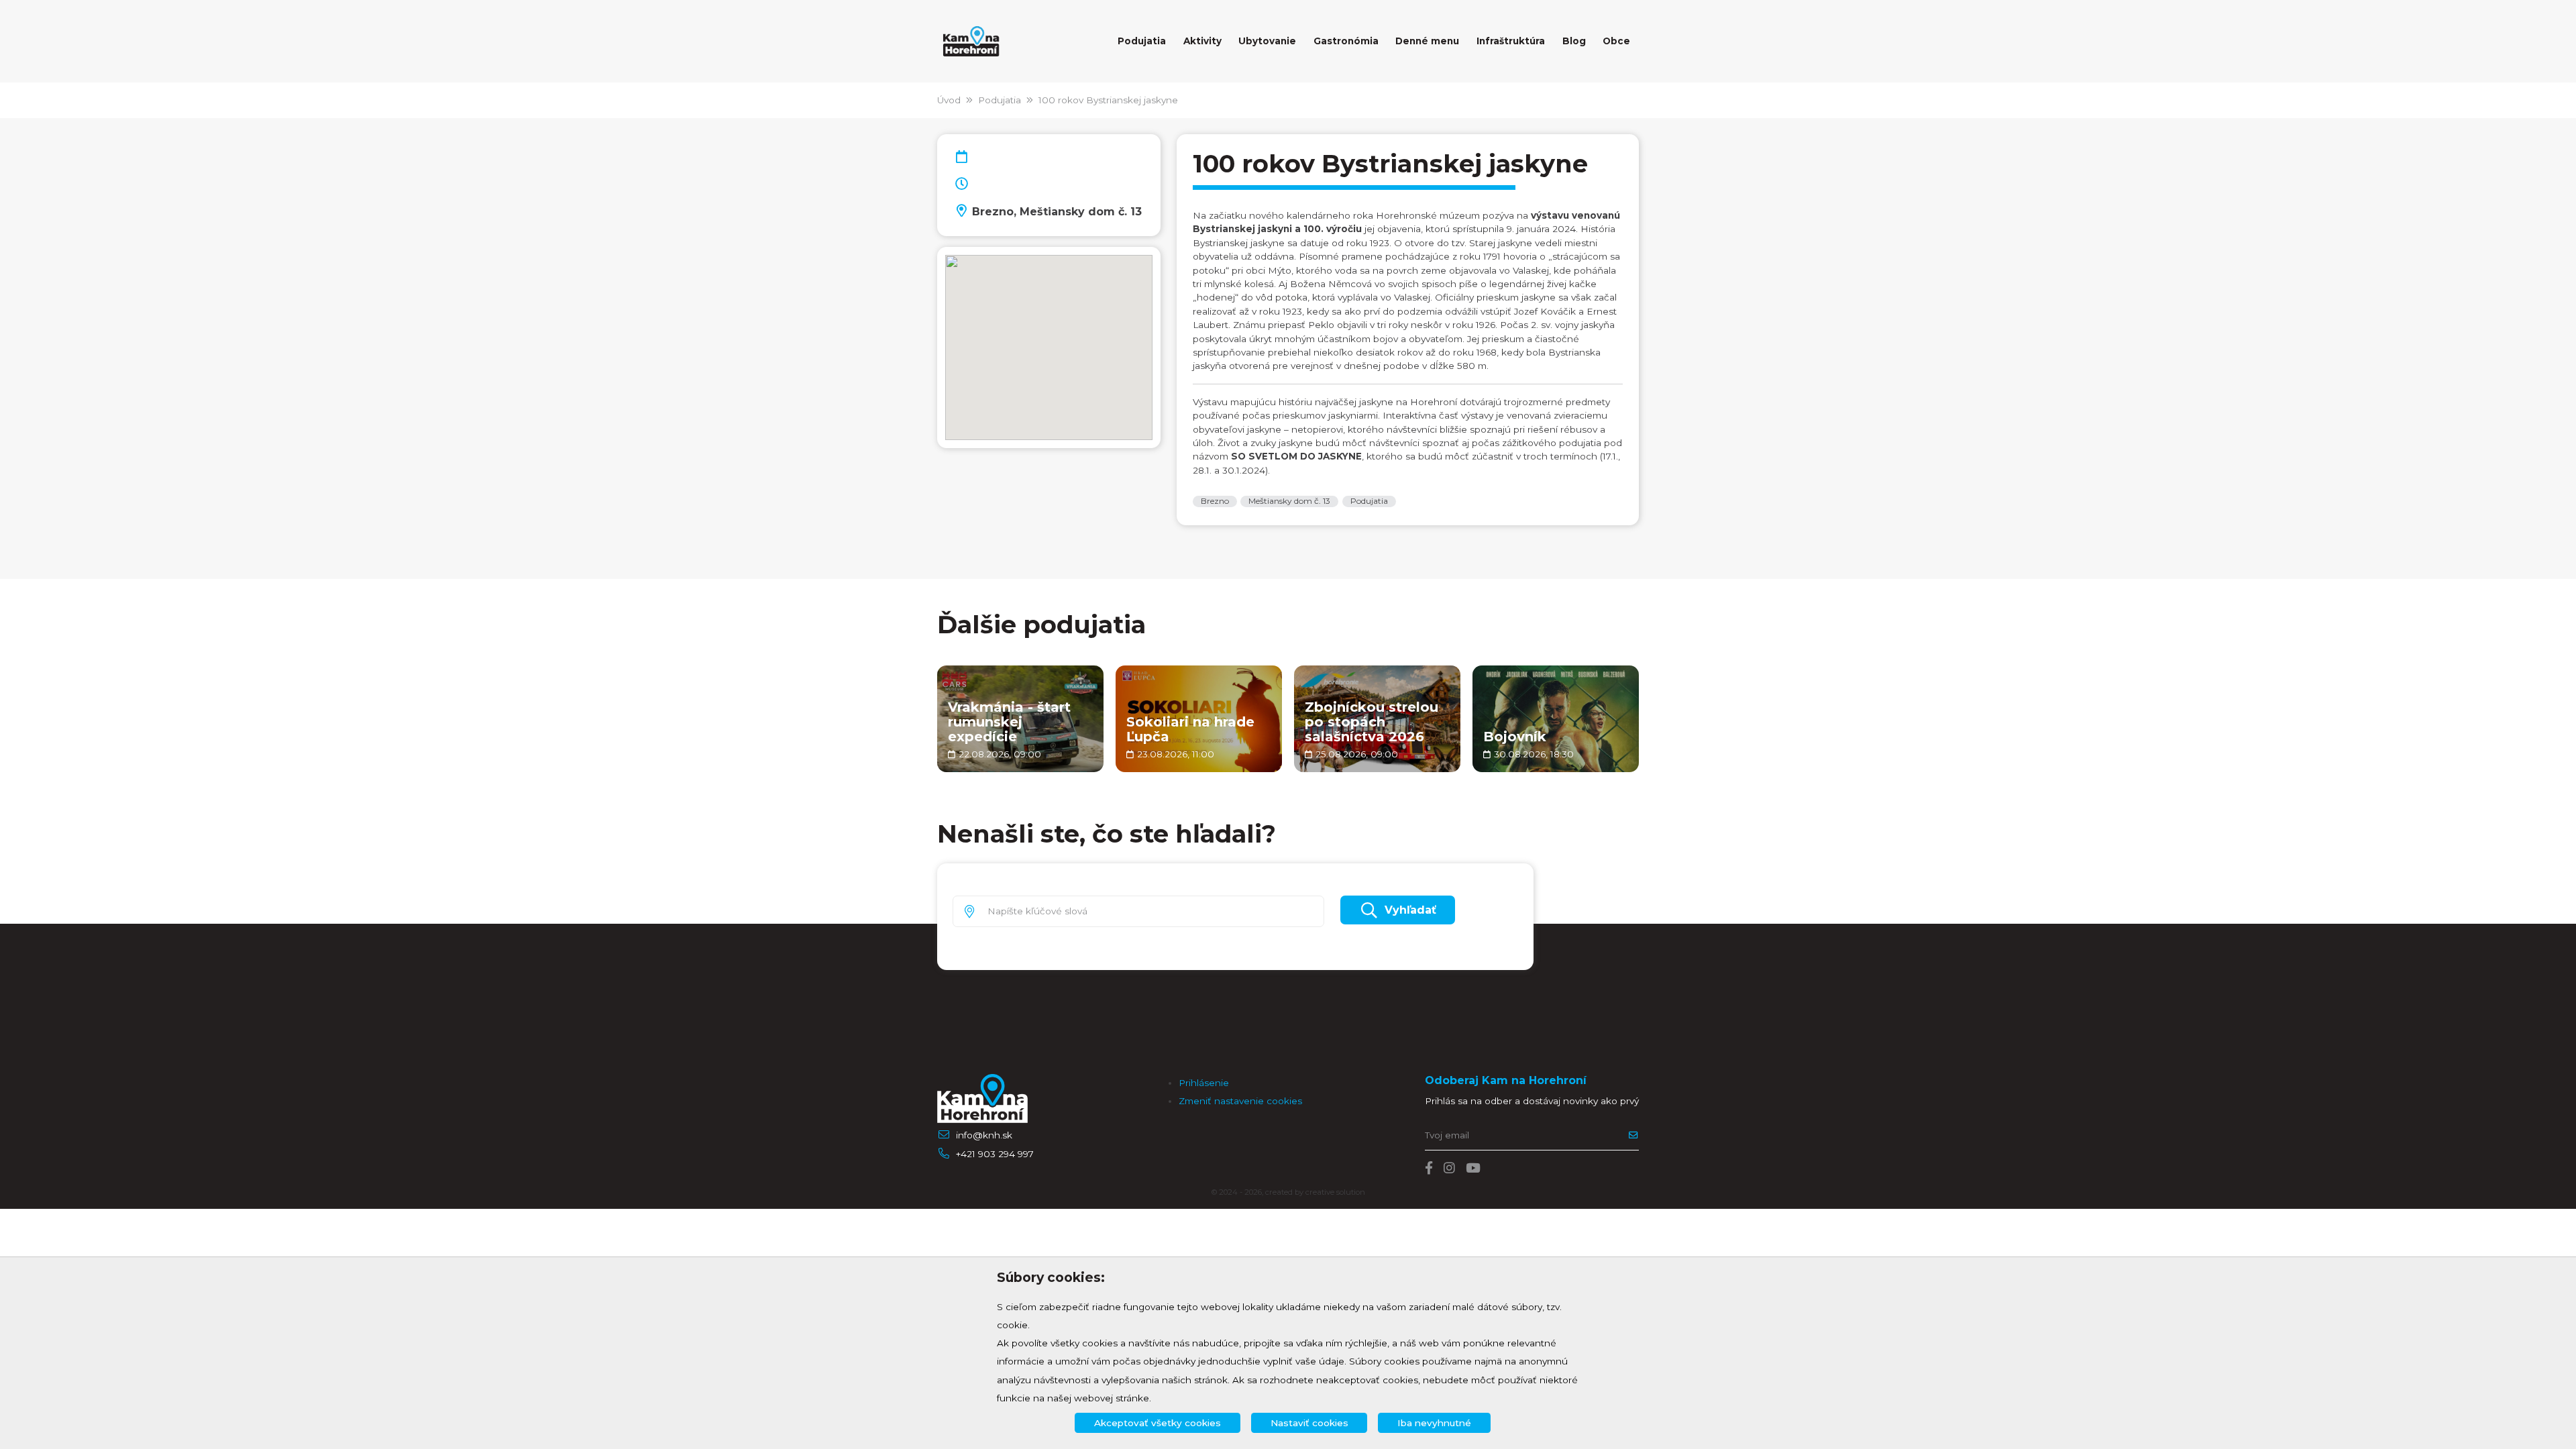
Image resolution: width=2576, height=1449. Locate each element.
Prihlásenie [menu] (1204, 1083)
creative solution (1335, 1192)
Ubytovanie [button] (1267, 41)
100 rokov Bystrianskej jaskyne (1108, 100)
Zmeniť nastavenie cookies (1240, 1101)
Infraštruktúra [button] (1511, 41)
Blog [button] (1574, 41)
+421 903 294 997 (995, 1154)
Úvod (949, 100)
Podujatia (1000, 100)
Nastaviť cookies (1309, 1423)
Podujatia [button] (1142, 41)
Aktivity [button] (1202, 41)
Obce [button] (1616, 41)
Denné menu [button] (1427, 41)
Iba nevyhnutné (1434, 1423)
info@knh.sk (984, 1135)
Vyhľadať (1410, 910)
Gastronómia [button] (1346, 41)
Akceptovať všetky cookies (1158, 1423)
